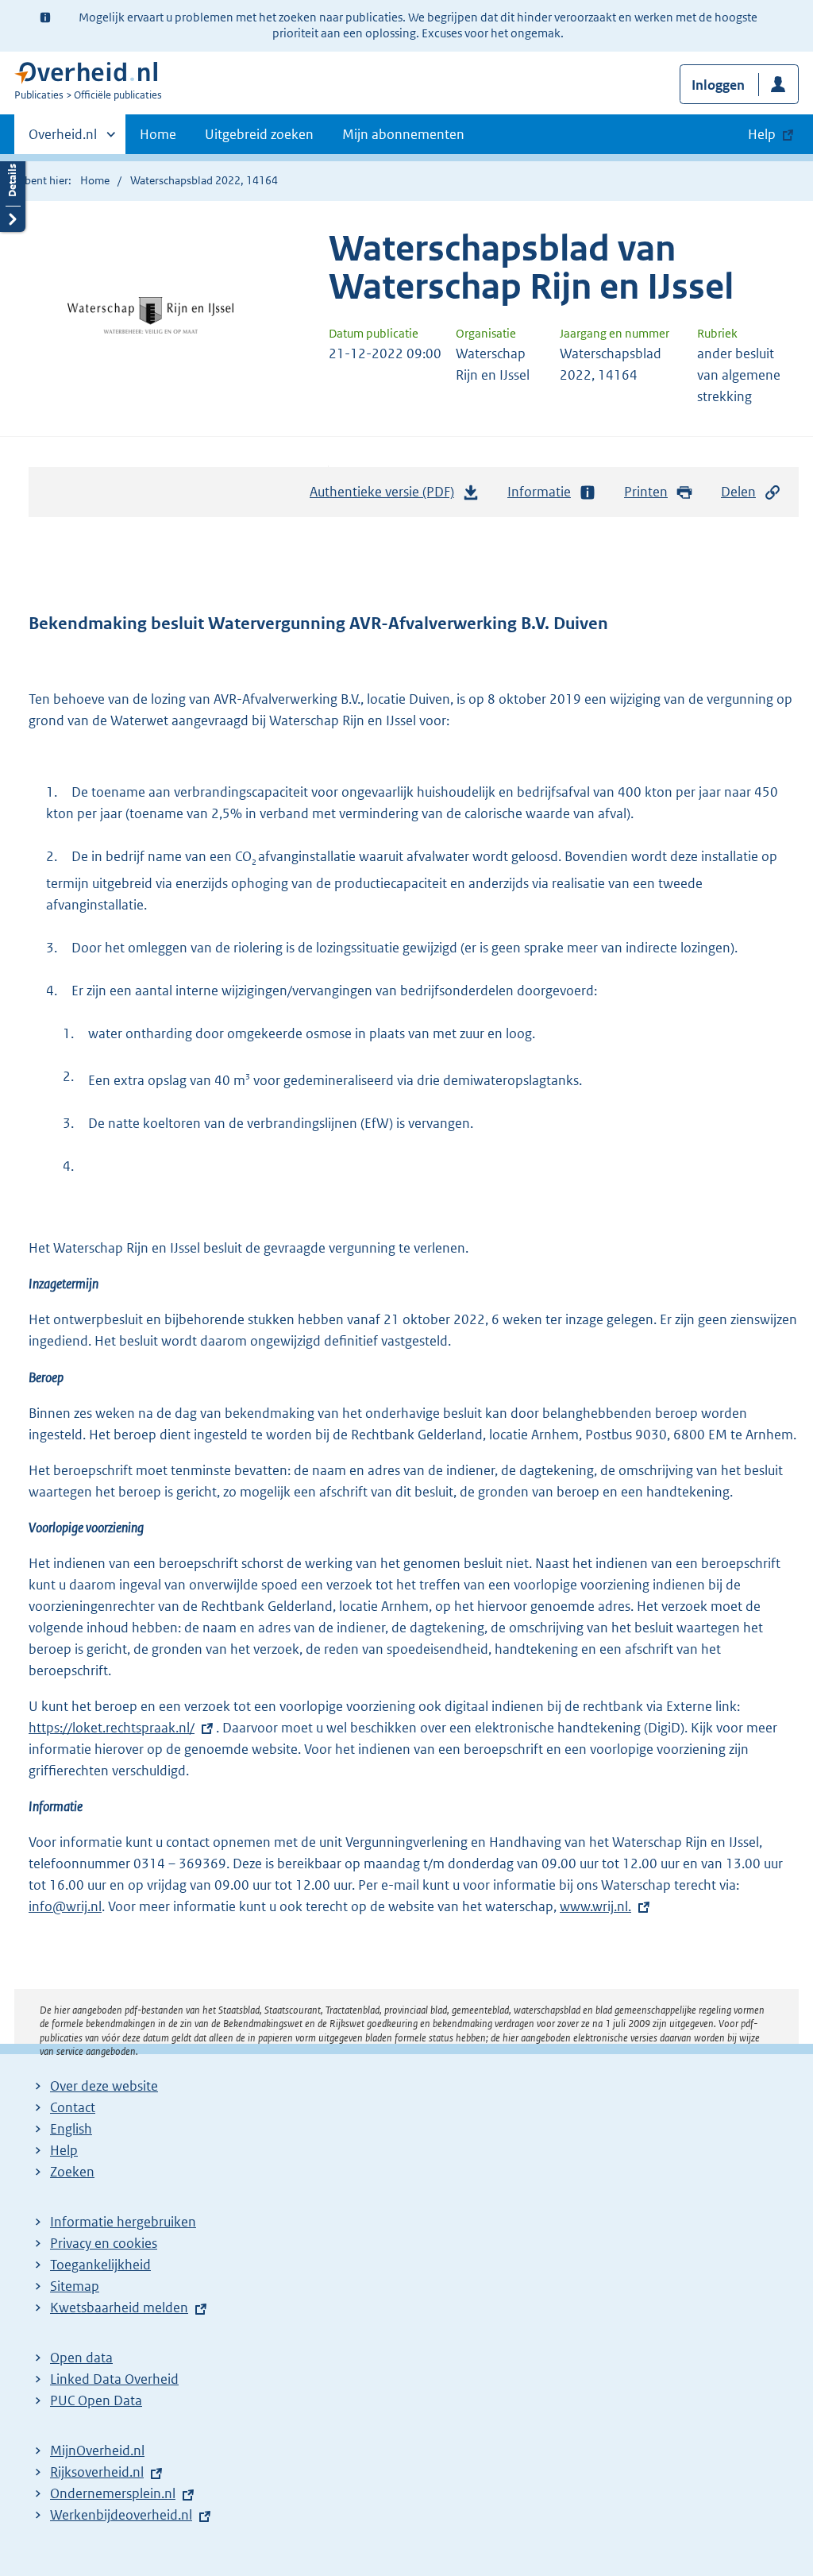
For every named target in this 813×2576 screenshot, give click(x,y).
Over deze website (104, 2086)
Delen (738, 492)
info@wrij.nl (65, 1906)
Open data (81, 2358)
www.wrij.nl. (595, 1906)
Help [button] (762, 134)
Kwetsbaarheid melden (119, 2308)
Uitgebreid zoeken (259, 134)
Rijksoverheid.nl (97, 2472)
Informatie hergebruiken (123, 2222)
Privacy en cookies (104, 2243)
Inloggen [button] (718, 85)
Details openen (13, 193)
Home (158, 134)
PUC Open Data (96, 2400)
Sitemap (75, 2286)
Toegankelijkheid (100, 2265)
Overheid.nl (63, 140)
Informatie (539, 492)
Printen (646, 492)
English (71, 2129)
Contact (73, 2107)
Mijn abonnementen (403, 134)
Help (64, 2150)
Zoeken (72, 2172)
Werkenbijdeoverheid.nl (121, 2515)
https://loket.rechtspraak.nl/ (112, 1728)
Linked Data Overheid (114, 2379)
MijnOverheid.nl (97, 2450)
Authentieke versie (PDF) (386, 496)
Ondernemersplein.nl (113, 2493)
